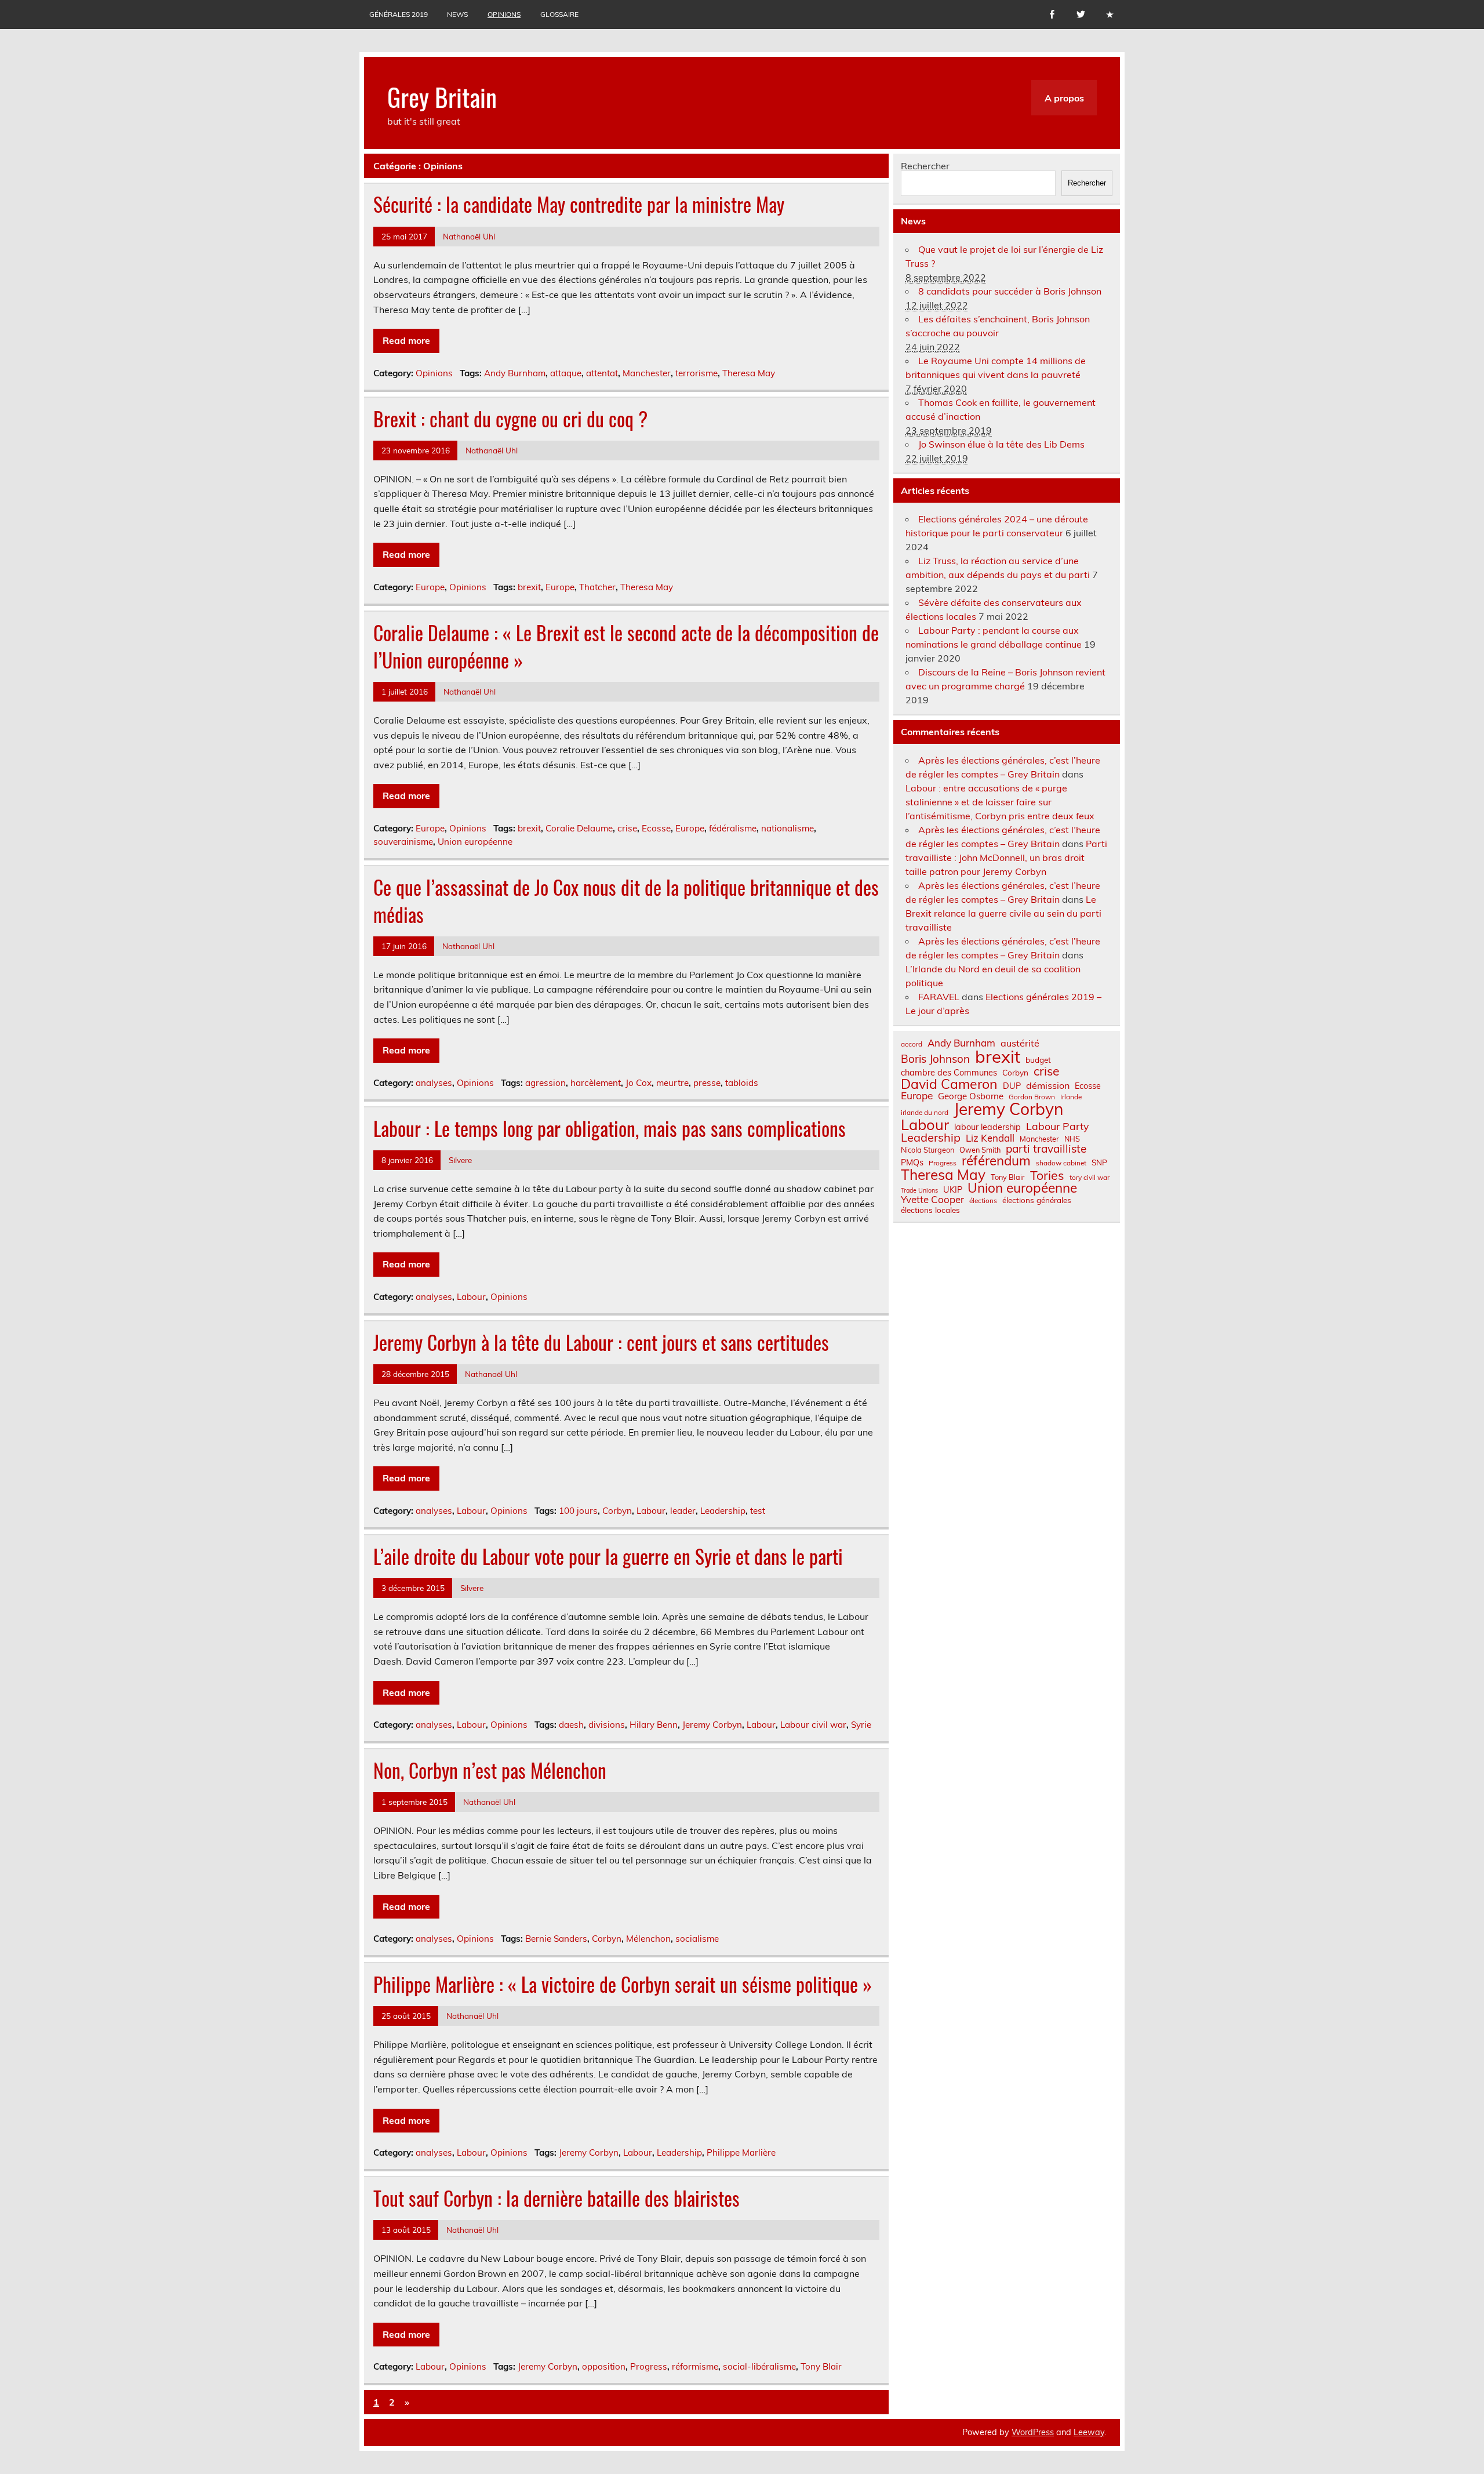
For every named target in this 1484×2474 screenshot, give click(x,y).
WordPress (1033, 2432)
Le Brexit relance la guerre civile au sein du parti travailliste (1003, 913)
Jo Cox (639, 1083)
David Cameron (949, 1084)
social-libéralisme (759, 2366)
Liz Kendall (990, 1138)
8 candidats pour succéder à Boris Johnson (1010, 291)
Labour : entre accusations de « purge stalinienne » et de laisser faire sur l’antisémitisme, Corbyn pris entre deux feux (1000, 802)
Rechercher (925, 166)
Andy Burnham (515, 373)
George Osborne (971, 1096)
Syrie (861, 1725)
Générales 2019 (399, 14)
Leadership (723, 1511)
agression (545, 1083)
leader (683, 1511)
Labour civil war (813, 1725)
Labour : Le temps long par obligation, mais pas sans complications (610, 1128)
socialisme (697, 1939)
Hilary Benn (654, 1725)
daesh (571, 1725)
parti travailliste (1046, 1149)
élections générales (1037, 1200)
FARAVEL (939, 997)
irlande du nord (925, 1113)
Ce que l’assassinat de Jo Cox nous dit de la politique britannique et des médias (626, 901)
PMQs (912, 1162)
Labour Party (1057, 1127)
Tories (1047, 1176)
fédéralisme (733, 828)
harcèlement (596, 1083)
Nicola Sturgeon (927, 1150)
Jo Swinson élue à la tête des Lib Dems (1001, 444)
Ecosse (656, 828)
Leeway (1089, 2432)
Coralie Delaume (579, 828)
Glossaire (559, 14)
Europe (430, 587)
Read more (406, 340)
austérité (1020, 1043)
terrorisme (696, 373)
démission (1048, 1085)
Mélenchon (648, 1939)
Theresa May (749, 373)
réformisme (695, 2366)
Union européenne (475, 842)
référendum (996, 1161)
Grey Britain (442, 96)
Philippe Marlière (741, 2153)
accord (912, 1044)
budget (1038, 1060)
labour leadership (987, 1127)
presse (707, 1083)
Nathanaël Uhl (469, 236)
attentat (602, 373)
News (457, 14)
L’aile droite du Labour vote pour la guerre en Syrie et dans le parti (608, 1556)
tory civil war (1090, 1178)
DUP (1012, 1086)
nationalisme (788, 828)
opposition (604, 2366)
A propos (1064, 98)
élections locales (930, 1210)
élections (983, 1201)
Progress (649, 2366)
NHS (1072, 1139)
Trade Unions (919, 1191)
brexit (529, 587)
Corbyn (617, 1511)
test (758, 1511)
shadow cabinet (1061, 1163)
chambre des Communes (949, 1073)
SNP (1099, 1162)
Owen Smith (980, 1150)
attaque (566, 373)
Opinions (504, 14)
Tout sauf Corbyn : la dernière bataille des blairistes (556, 2198)
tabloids (742, 1083)
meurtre (672, 1083)
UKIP (953, 1190)
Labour (471, 1297)
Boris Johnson (935, 1059)
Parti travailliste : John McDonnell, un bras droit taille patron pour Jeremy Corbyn (1006, 858)
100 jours (578, 1511)
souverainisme (403, 842)
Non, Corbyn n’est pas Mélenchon (490, 1770)
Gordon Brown (1032, 1097)
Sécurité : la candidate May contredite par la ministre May (579, 204)
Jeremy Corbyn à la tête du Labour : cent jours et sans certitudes (601, 1342)
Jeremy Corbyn (712, 1725)
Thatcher (597, 587)
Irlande (1071, 1097)
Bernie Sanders (556, 1939)
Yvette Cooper (932, 1200)
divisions (607, 1725)
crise (627, 828)
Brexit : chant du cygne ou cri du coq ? (510, 419)
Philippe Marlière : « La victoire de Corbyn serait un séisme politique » (623, 1984)
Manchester (647, 373)
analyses (434, 1083)
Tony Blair (821, 2366)
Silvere (460, 1160)
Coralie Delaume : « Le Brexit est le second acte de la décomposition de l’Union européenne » (626, 646)
